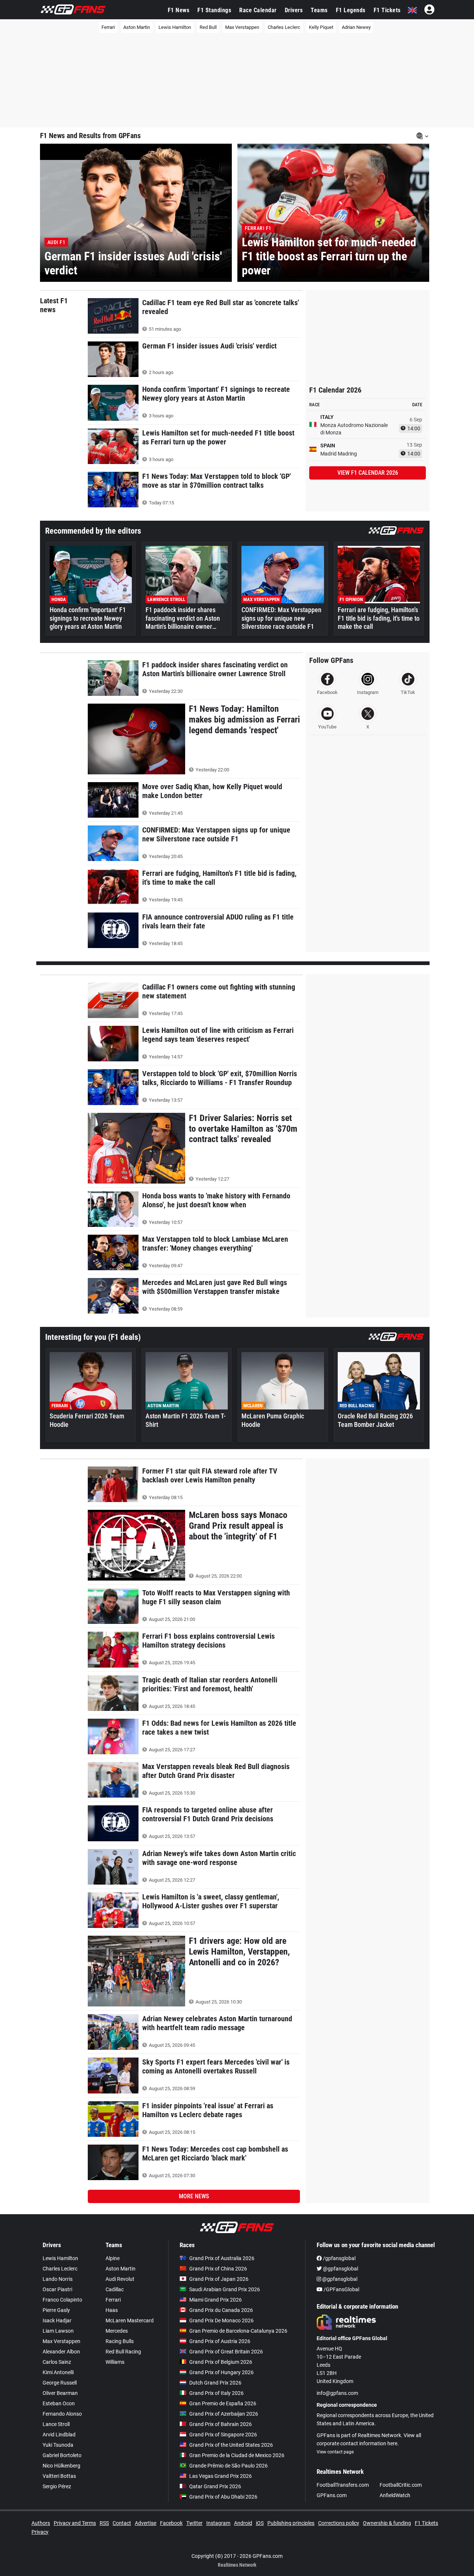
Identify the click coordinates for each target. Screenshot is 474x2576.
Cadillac (115, 2289)
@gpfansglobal (340, 2269)
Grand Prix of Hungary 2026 (221, 2372)
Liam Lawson (58, 2331)
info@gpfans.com (337, 2393)
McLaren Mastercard (130, 2320)
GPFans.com (332, 2495)
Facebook (171, 2523)
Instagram (218, 2523)
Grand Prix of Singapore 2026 (223, 2435)
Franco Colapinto (62, 2300)
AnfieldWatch (395, 2495)
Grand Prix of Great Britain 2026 (226, 2352)
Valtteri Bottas (59, 2476)
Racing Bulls (120, 2341)
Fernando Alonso (62, 2414)
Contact (122, 2523)
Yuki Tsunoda (58, 2445)
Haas (112, 2310)
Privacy (40, 2532)
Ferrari (108, 27)
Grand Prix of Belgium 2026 (221, 2362)
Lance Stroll (56, 2424)
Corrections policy (339, 2523)
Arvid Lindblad (59, 2435)
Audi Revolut (120, 2279)
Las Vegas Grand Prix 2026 (221, 2476)
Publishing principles (291, 2523)
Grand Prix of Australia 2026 (222, 2258)
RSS (104, 2523)
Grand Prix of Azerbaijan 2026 (224, 2414)
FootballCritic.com (401, 2485)
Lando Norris (58, 2279)
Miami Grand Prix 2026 (216, 2300)
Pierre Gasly (56, 2310)
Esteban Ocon (59, 2403)
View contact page (335, 2452)
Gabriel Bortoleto (62, 2455)
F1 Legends (351, 10)
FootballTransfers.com (343, 2485)
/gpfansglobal (339, 2258)
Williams (115, 2362)
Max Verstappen (242, 27)
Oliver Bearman (60, 2393)
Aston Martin (137, 27)
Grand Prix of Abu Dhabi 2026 (223, 2497)
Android (243, 2523)
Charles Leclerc (284, 27)
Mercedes (117, 2331)
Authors (41, 2523)
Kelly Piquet (321, 27)
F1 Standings (214, 10)
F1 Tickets (387, 10)
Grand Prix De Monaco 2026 (221, 2320)
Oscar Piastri (57, 2289)
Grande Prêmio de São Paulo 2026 (228, 2466)
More (194, 2196)
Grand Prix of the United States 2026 (231, 2445)
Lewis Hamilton (175, 27)
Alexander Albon (61, 2352)
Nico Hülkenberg (61, 2466)
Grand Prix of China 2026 (218, 2269)
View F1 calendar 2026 (368, 473)
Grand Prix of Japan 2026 (219, 2279)
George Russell (60, 2383)
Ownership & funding (387, 2523)
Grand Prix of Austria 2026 (220, 2341)
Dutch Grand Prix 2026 (215, 2383)
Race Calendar (258, 10)
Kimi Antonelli (58, 2372)
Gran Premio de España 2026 (223, 2403)
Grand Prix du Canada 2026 (221, 2310)
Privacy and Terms (75, 2523)
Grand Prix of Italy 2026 (216, 2393)
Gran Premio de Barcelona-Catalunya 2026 (238, 2331)
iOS (260, 2523)
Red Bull (208, 27)
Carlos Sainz (57, 2362)
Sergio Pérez (57, 2486)
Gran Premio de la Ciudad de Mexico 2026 (237, 2455)
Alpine (113, 2258)
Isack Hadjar (57, 2320)
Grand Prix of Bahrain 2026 (221, 2424)
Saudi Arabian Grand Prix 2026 (225, 2289)
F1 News (179, 10)
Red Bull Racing (123, 2352)
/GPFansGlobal (341, 2289)
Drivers (294, 10)
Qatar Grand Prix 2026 (215, 2486)
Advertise (146, 2523)
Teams (319, 10)
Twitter (194, 2523)
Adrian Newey (356, 27)
